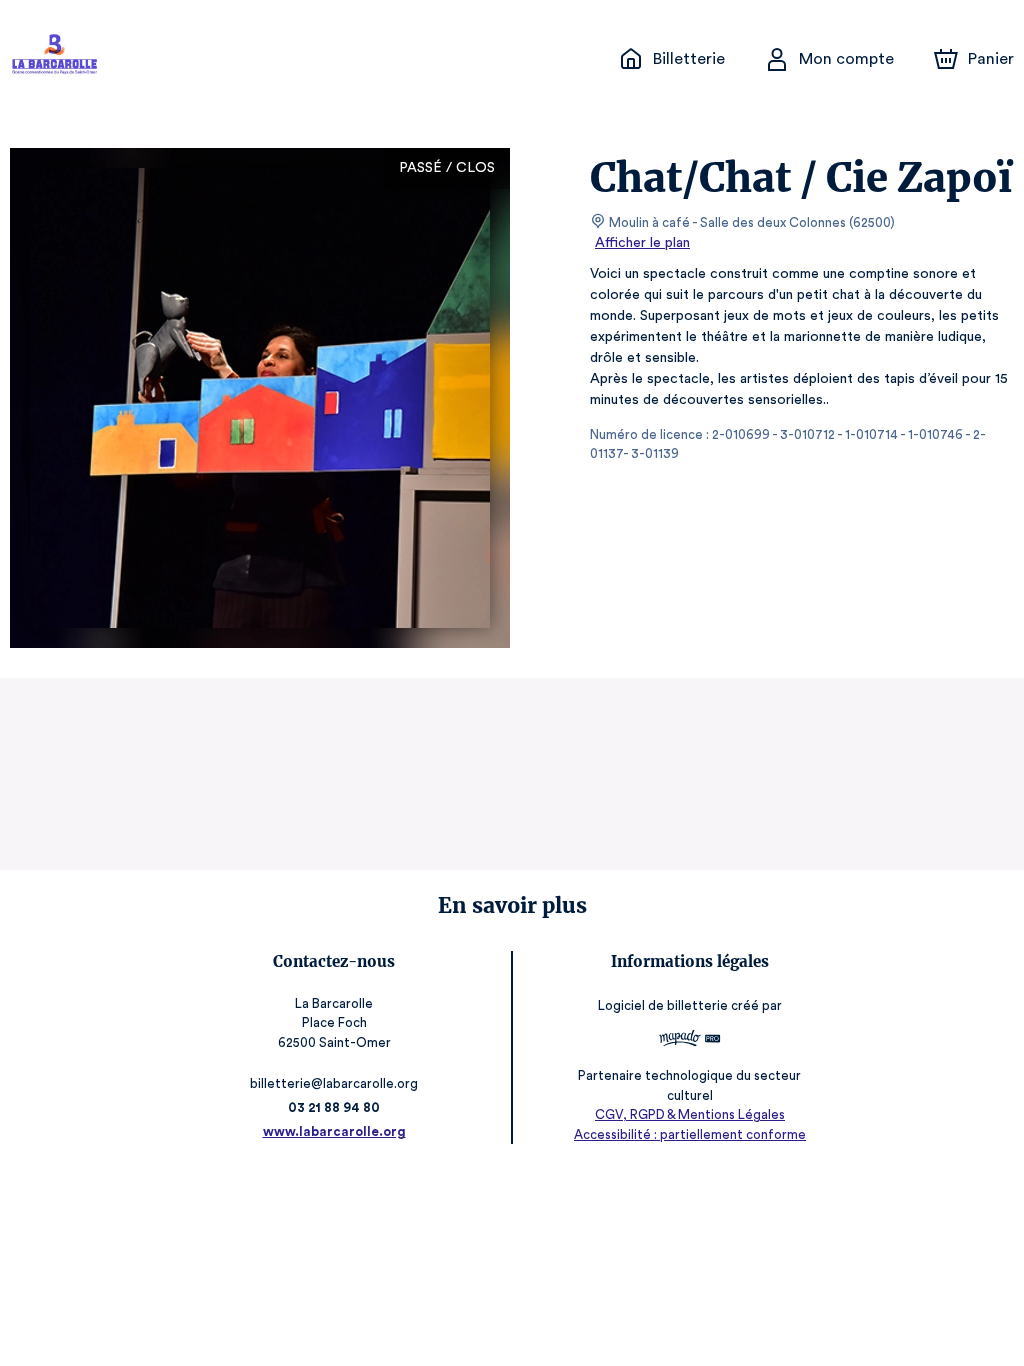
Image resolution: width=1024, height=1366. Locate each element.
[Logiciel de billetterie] (690, 1041)
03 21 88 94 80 (334, 1107)
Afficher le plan (642, 243)
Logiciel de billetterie (663, 1005)
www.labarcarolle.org (334, 1131)
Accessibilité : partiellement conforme (690, 1134)
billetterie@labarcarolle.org (334, 1083)
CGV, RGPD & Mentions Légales (690, 1114)
